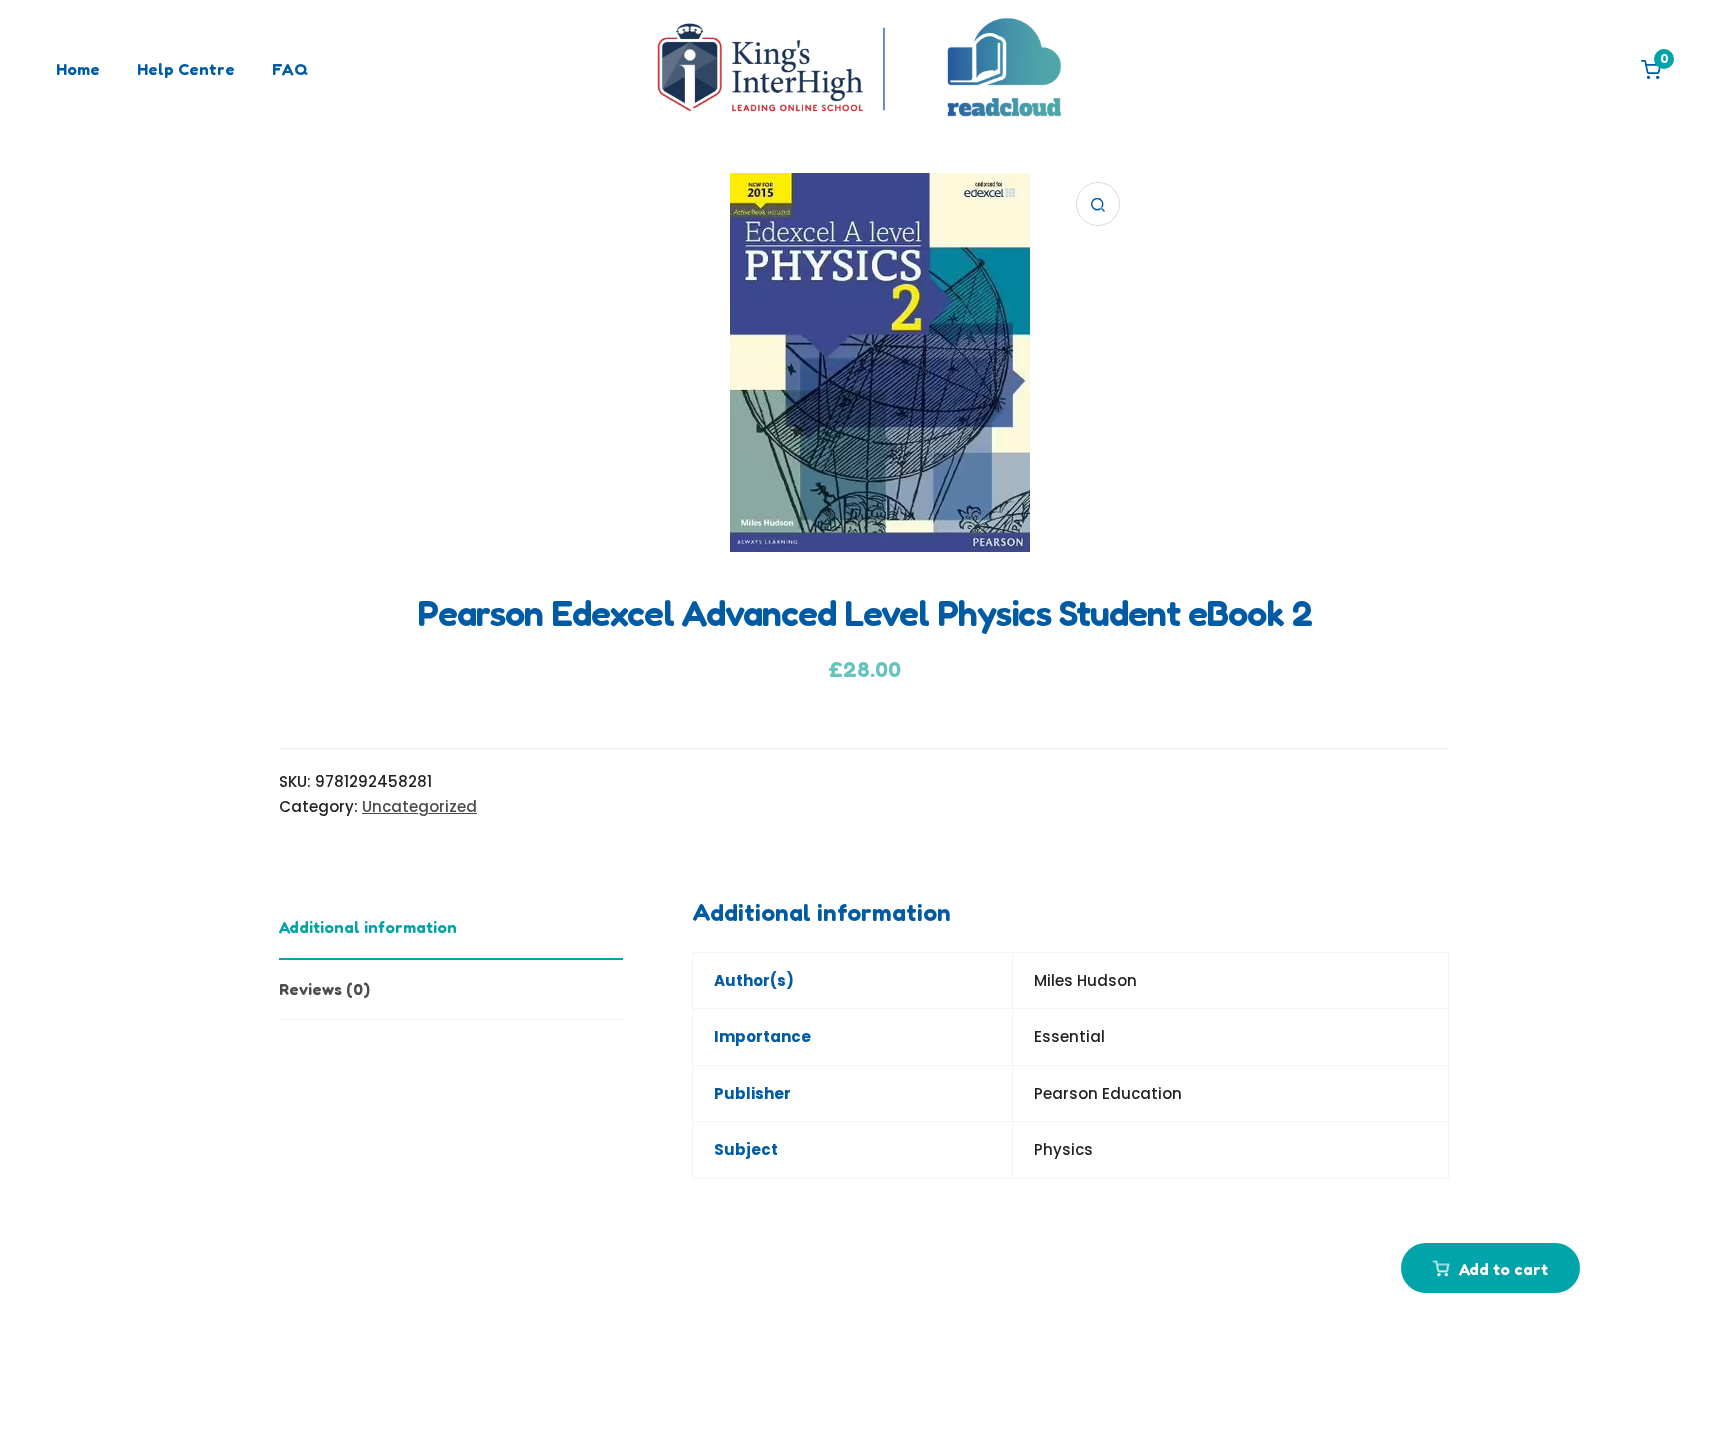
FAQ (290, 69)
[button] (1098, 204)
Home (78, 69)
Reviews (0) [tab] (324, 989)
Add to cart (1503, 1269)
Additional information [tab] (368, 927)
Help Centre (186, 69)
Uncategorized (419, 806)
